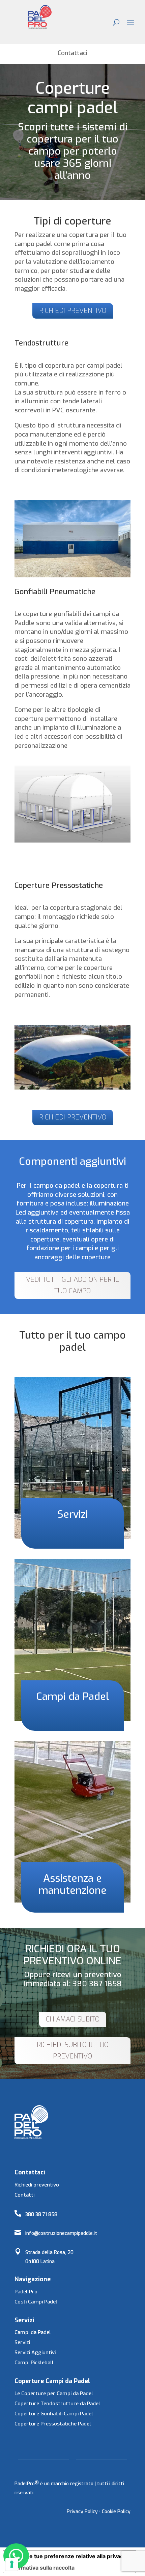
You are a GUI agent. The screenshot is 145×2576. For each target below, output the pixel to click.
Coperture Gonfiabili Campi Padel (54, 2414)
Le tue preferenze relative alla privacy (76, 2556)
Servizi (22, 2342)
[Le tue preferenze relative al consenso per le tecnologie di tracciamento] (12, 2564)
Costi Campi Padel (36, 2302)
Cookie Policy (116, 2512)
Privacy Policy (82, 2512)
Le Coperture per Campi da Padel (54, 2394)
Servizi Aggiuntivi (35, 2353)
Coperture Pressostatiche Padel (53, 2424)
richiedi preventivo (73, 311)
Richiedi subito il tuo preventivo (73, 2051)
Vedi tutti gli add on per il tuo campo (72, 1285)
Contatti (24, 2195)
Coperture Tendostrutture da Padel (57, 2404)
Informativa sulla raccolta (41, 2568)
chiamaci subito (73, 2019)
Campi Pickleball (34, 2363)
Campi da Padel (33, 2332)
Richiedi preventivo (37, 2185)
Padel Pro (26, 2292)
